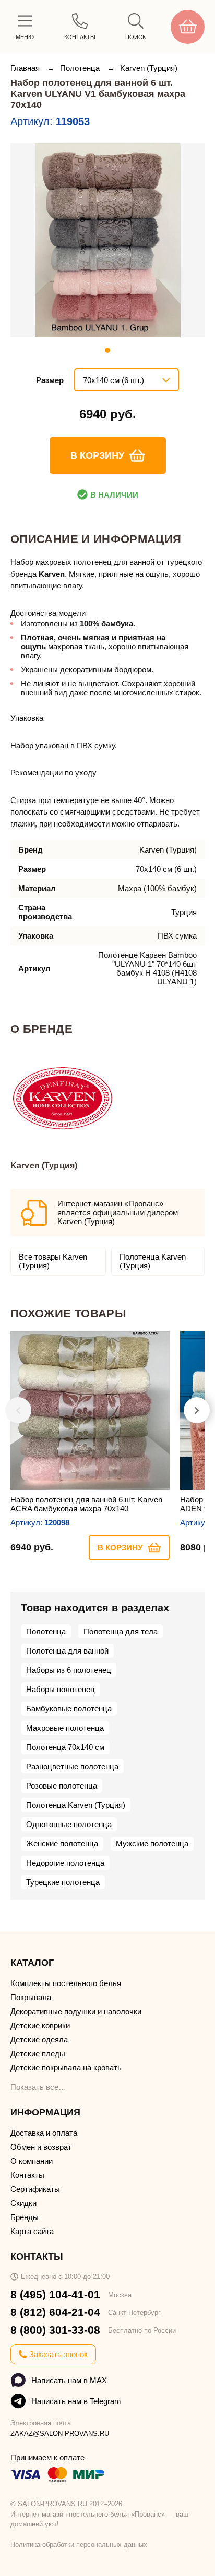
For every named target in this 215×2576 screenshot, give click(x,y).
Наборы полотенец (61, 1689)
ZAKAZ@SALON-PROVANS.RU (60, 2433)
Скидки (23, 2203)
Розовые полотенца (62, 1786)
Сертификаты (35, 2189)
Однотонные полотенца (69, 1824)
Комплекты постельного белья (66, 1983)
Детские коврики (40, 2025)
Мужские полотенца (152, 1844)
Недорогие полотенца (65, 1863)
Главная (26, 68)
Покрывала (31, 1997)
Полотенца (81, 68)
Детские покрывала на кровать (66, 2068)
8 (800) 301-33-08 (55, 2330)
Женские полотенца (62, 1844)
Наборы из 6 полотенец (69, 1670)
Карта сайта (32, 2231)
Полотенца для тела (121, 1631)
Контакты (27, 2175)
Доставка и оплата (44, 2133)
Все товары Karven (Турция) (53, 1261)
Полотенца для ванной (67, 1651)
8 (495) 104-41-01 (55, 2294)
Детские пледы (38, 2054)
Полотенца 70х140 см (65, 1747)
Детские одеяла (39, 2039)
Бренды (25, 2217)
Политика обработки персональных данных (79, 2544)
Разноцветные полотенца (72, 1766)
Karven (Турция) (149, 68)
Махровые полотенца (65, 1728)
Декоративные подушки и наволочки (76, 2011)
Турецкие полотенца (63, 1882)
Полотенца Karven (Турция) (153, 1261)
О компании (32, 2161)
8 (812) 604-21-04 (55, 2312)
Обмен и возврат (41, 2147)
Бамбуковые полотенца (69, 1709)
